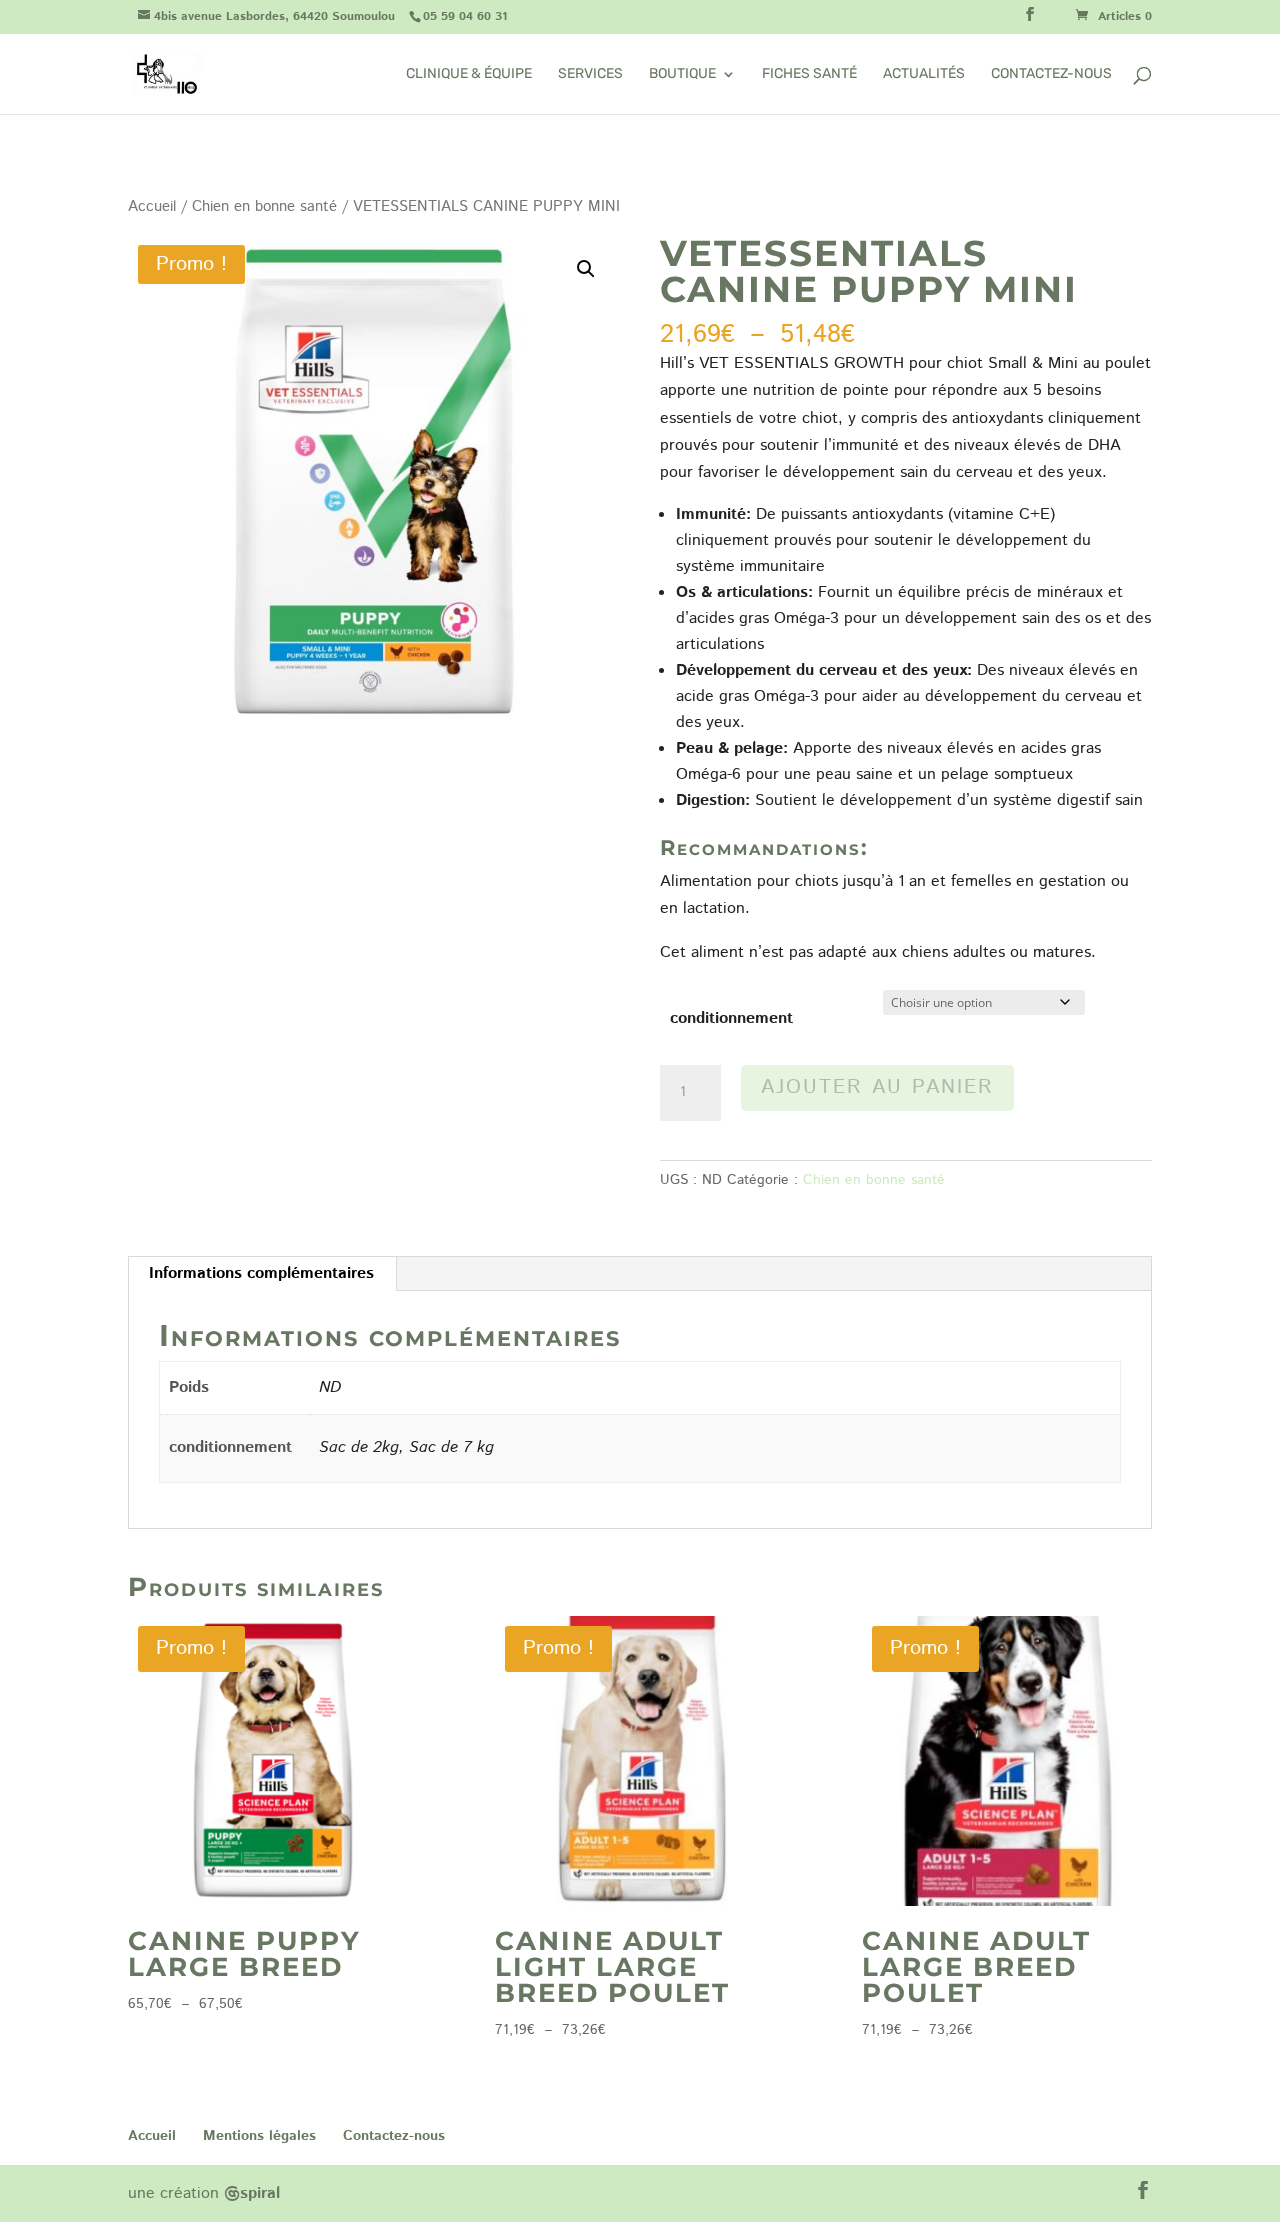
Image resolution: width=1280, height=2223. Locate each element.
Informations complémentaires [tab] (261, 1273)
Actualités (924, 74)
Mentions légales (259, 2136)
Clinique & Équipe (469, 74)
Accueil (152, 206)
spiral (252, 2193)
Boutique (682, 74)
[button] (586, 269)
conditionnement (731, 1018)
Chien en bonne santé (264, 206)
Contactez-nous (1051, 74)
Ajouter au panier (877, 1087)
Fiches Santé (809, 74)
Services (590, 74)
